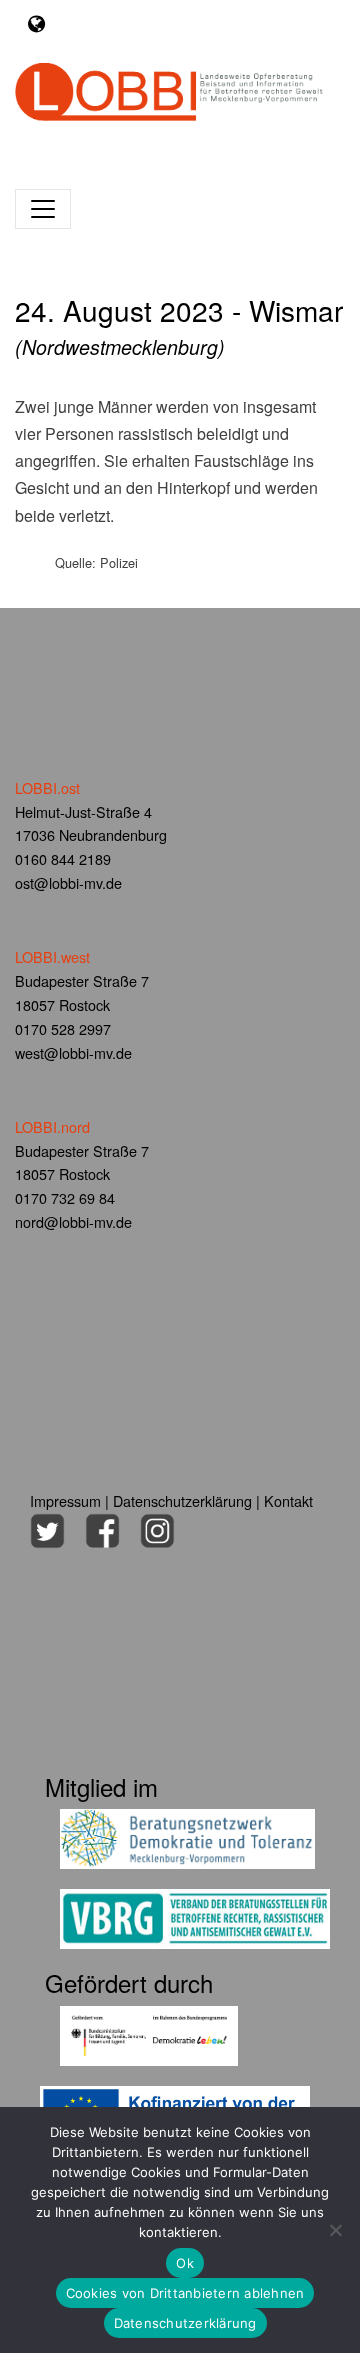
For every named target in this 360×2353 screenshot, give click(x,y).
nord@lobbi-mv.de (73, 1221)
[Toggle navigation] (36, 23)
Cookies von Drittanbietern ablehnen (185, 2293)
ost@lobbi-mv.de (68, 882)
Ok (185, 2263)
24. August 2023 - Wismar (179, 326)
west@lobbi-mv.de (73, 1052)
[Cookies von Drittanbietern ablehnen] (335, 2230)
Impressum (65, 1500)
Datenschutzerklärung (182, 1500)
